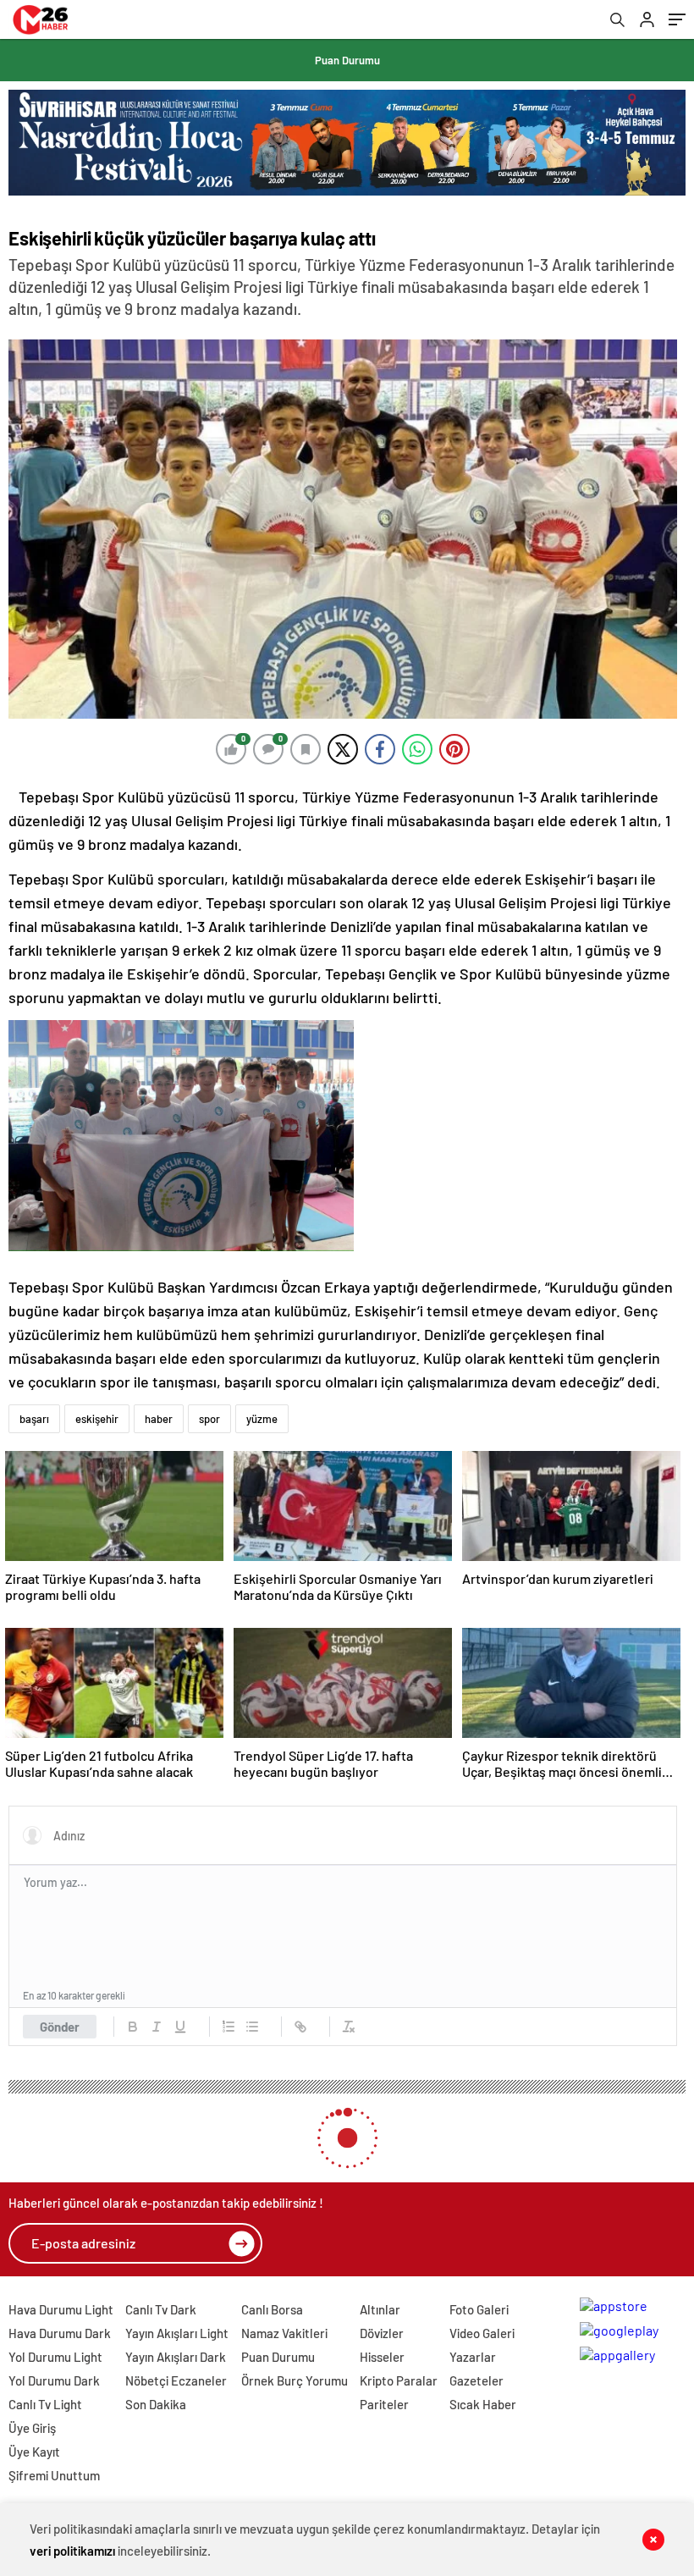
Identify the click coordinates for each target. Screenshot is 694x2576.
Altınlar (380, 2309)
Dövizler (382, 2333)
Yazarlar (473, 2357)
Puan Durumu (347, 60)
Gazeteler (476, 2380)
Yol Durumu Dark (54, 2380)
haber (159, 1419)
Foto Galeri (479, 2309)
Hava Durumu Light (61, 2309)
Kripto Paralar (399, 2380)
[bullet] (252, 2027)
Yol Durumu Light (55, 2357)
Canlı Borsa (272, 2309)
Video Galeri (482, 2333)
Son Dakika (156, 2404)
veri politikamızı (72, 2551)
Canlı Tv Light (45, 2404)
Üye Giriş (32, 2428)
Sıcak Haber (483, 2404)
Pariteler (384, 2404)
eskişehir (97, 1419)
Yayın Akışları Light (177, 2333)
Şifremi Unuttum (54, 2475)
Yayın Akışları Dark (176, 2357)
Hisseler (382, 2357)
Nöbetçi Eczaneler (176, 2380)
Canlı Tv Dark (161, 2309)
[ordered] (229, 2027)
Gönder (60, 2027)
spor (209, 1419)
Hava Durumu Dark (60, 2333)
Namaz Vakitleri (284, 2333)
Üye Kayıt (34, 2452)
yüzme (262, 1419)
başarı (34, 1419)
